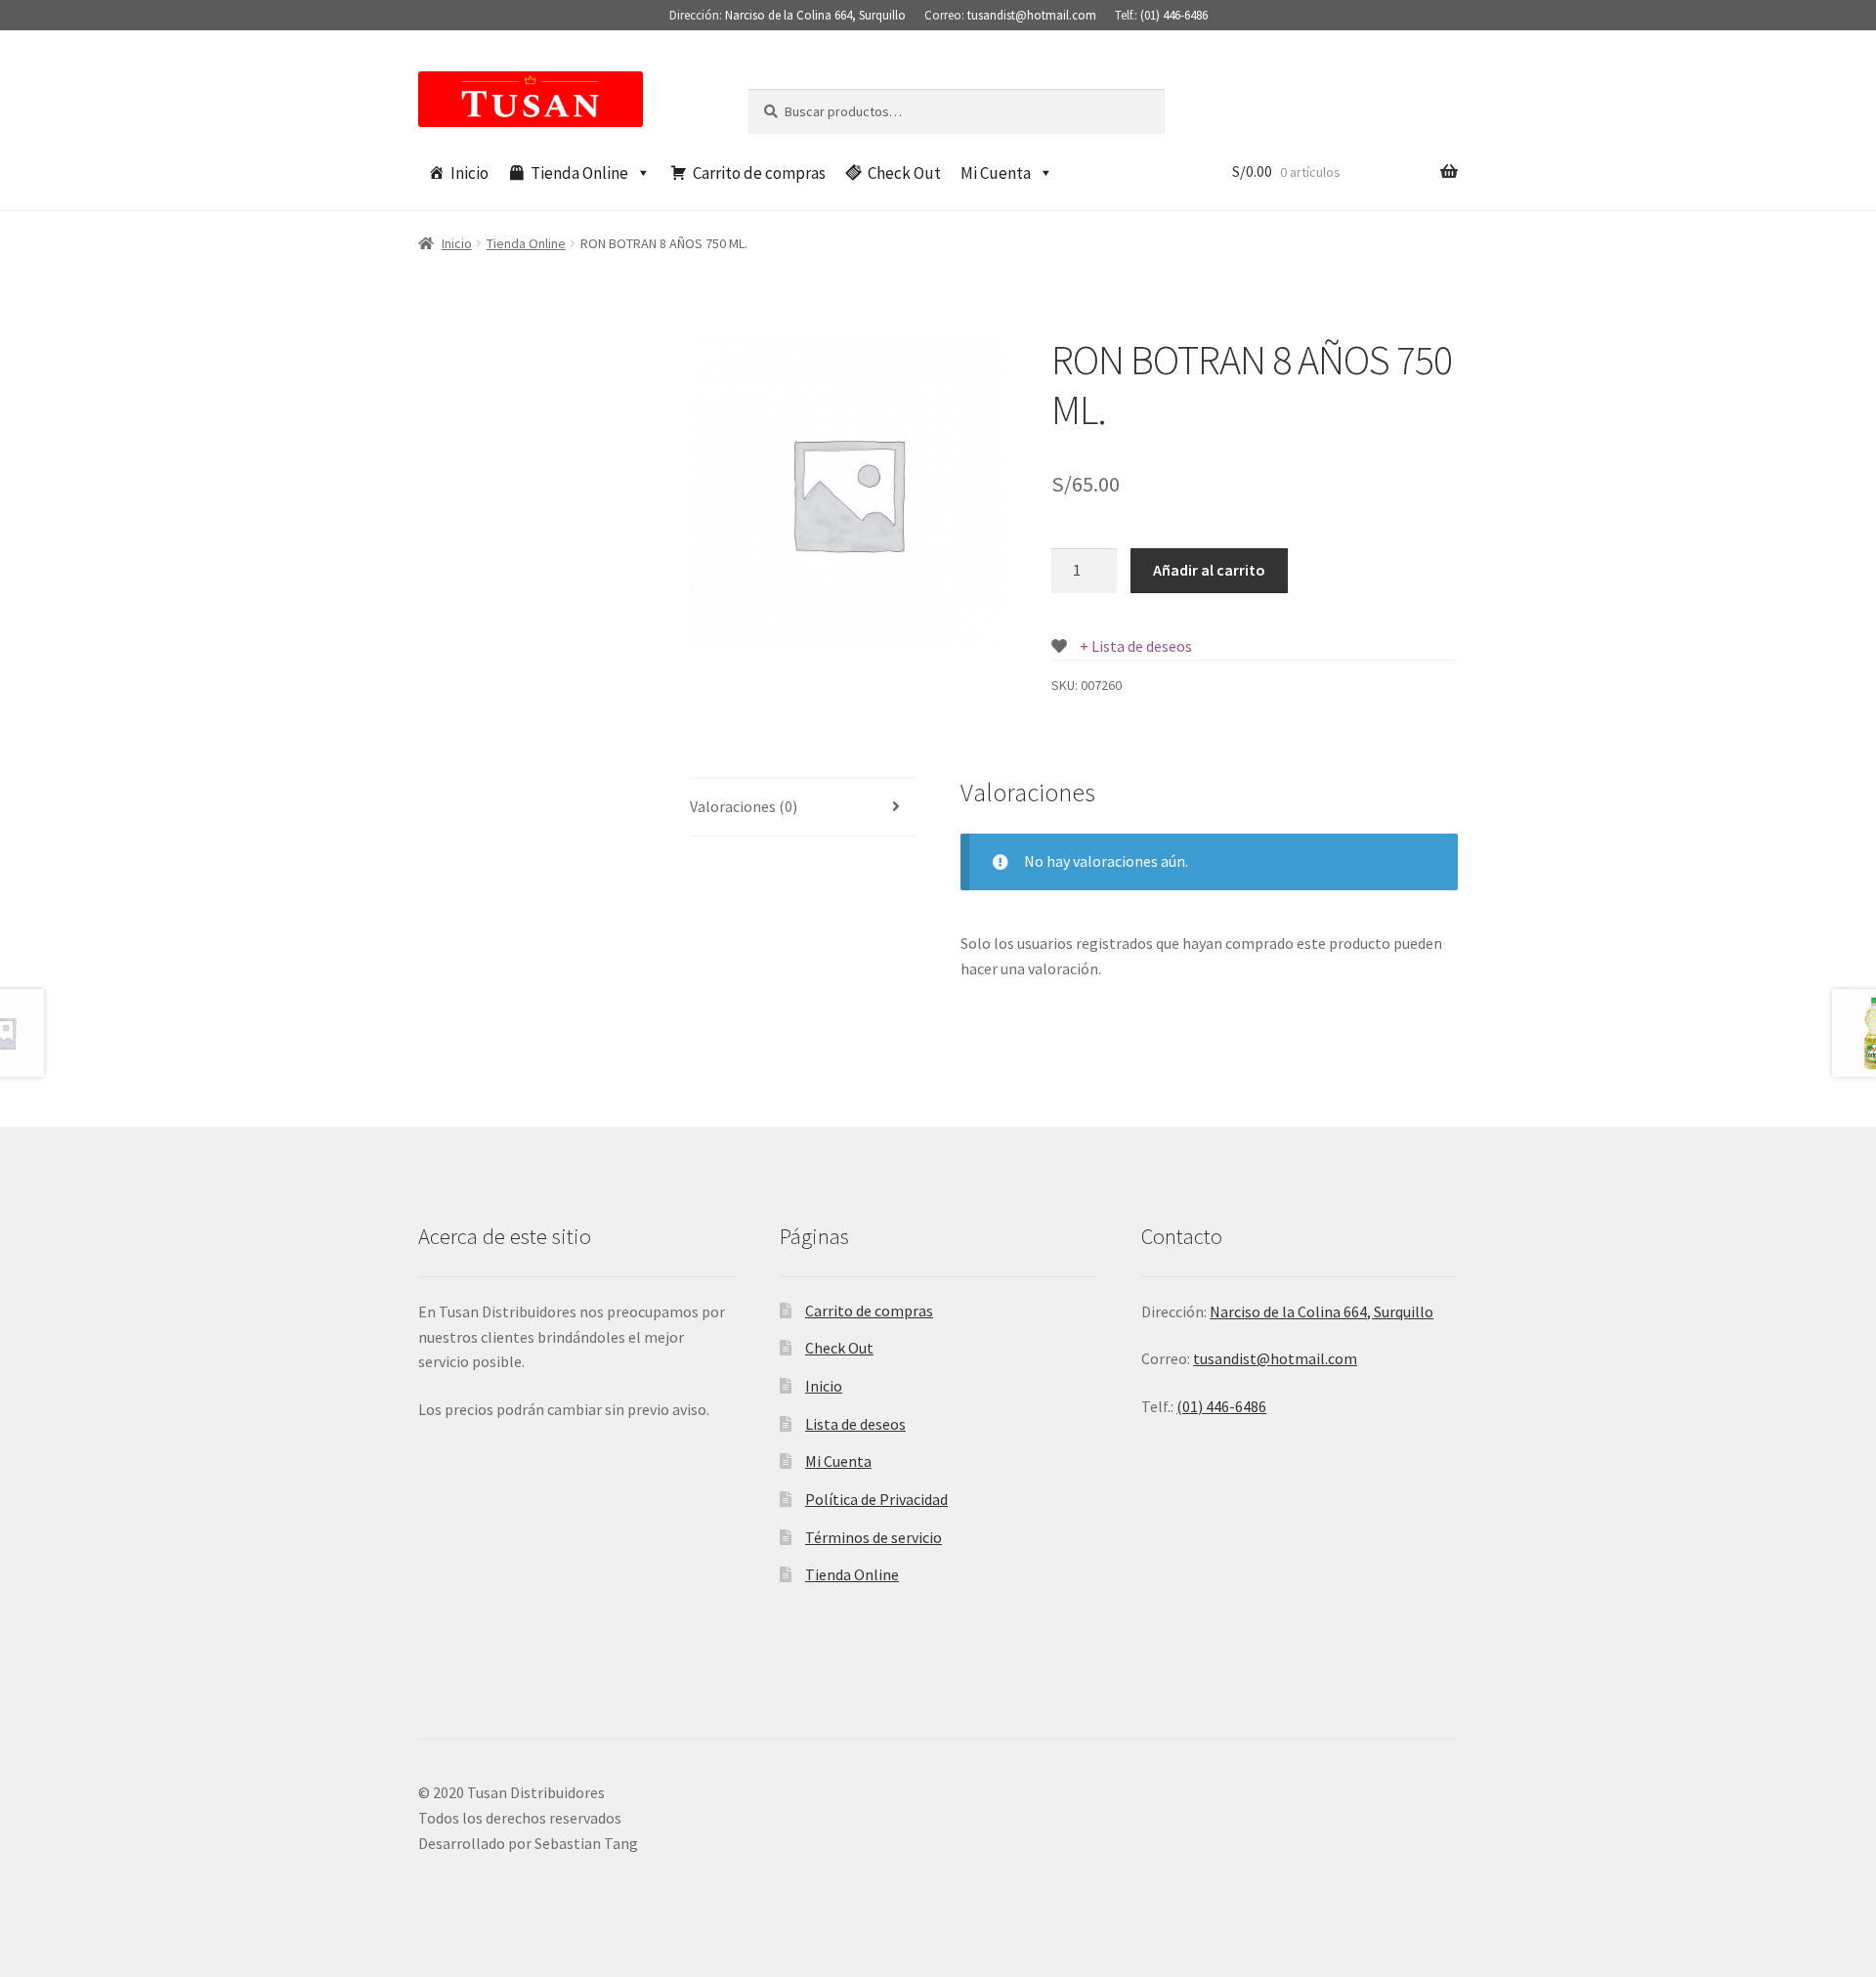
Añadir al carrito (1209, 570)
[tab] (803, 808)
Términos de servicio (874, 1537)
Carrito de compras (759, 173)
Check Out (904, 173)
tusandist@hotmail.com (1032, 15)
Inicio (469, 173)
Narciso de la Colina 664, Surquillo (815, 15)
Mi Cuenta (996, 173)
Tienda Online (579, 173)
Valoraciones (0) (744, 806)
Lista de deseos (855, 1424)
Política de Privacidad (876, 1499)
